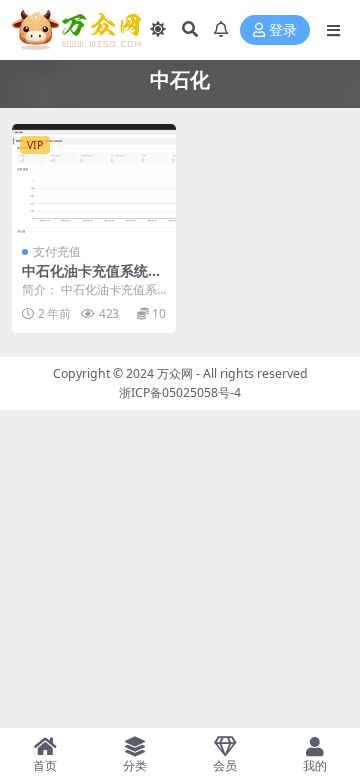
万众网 (175, 373)
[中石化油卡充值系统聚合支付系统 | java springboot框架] (94, 178)
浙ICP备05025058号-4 (180, 392)
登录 (283, 30)
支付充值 (57, 251)
